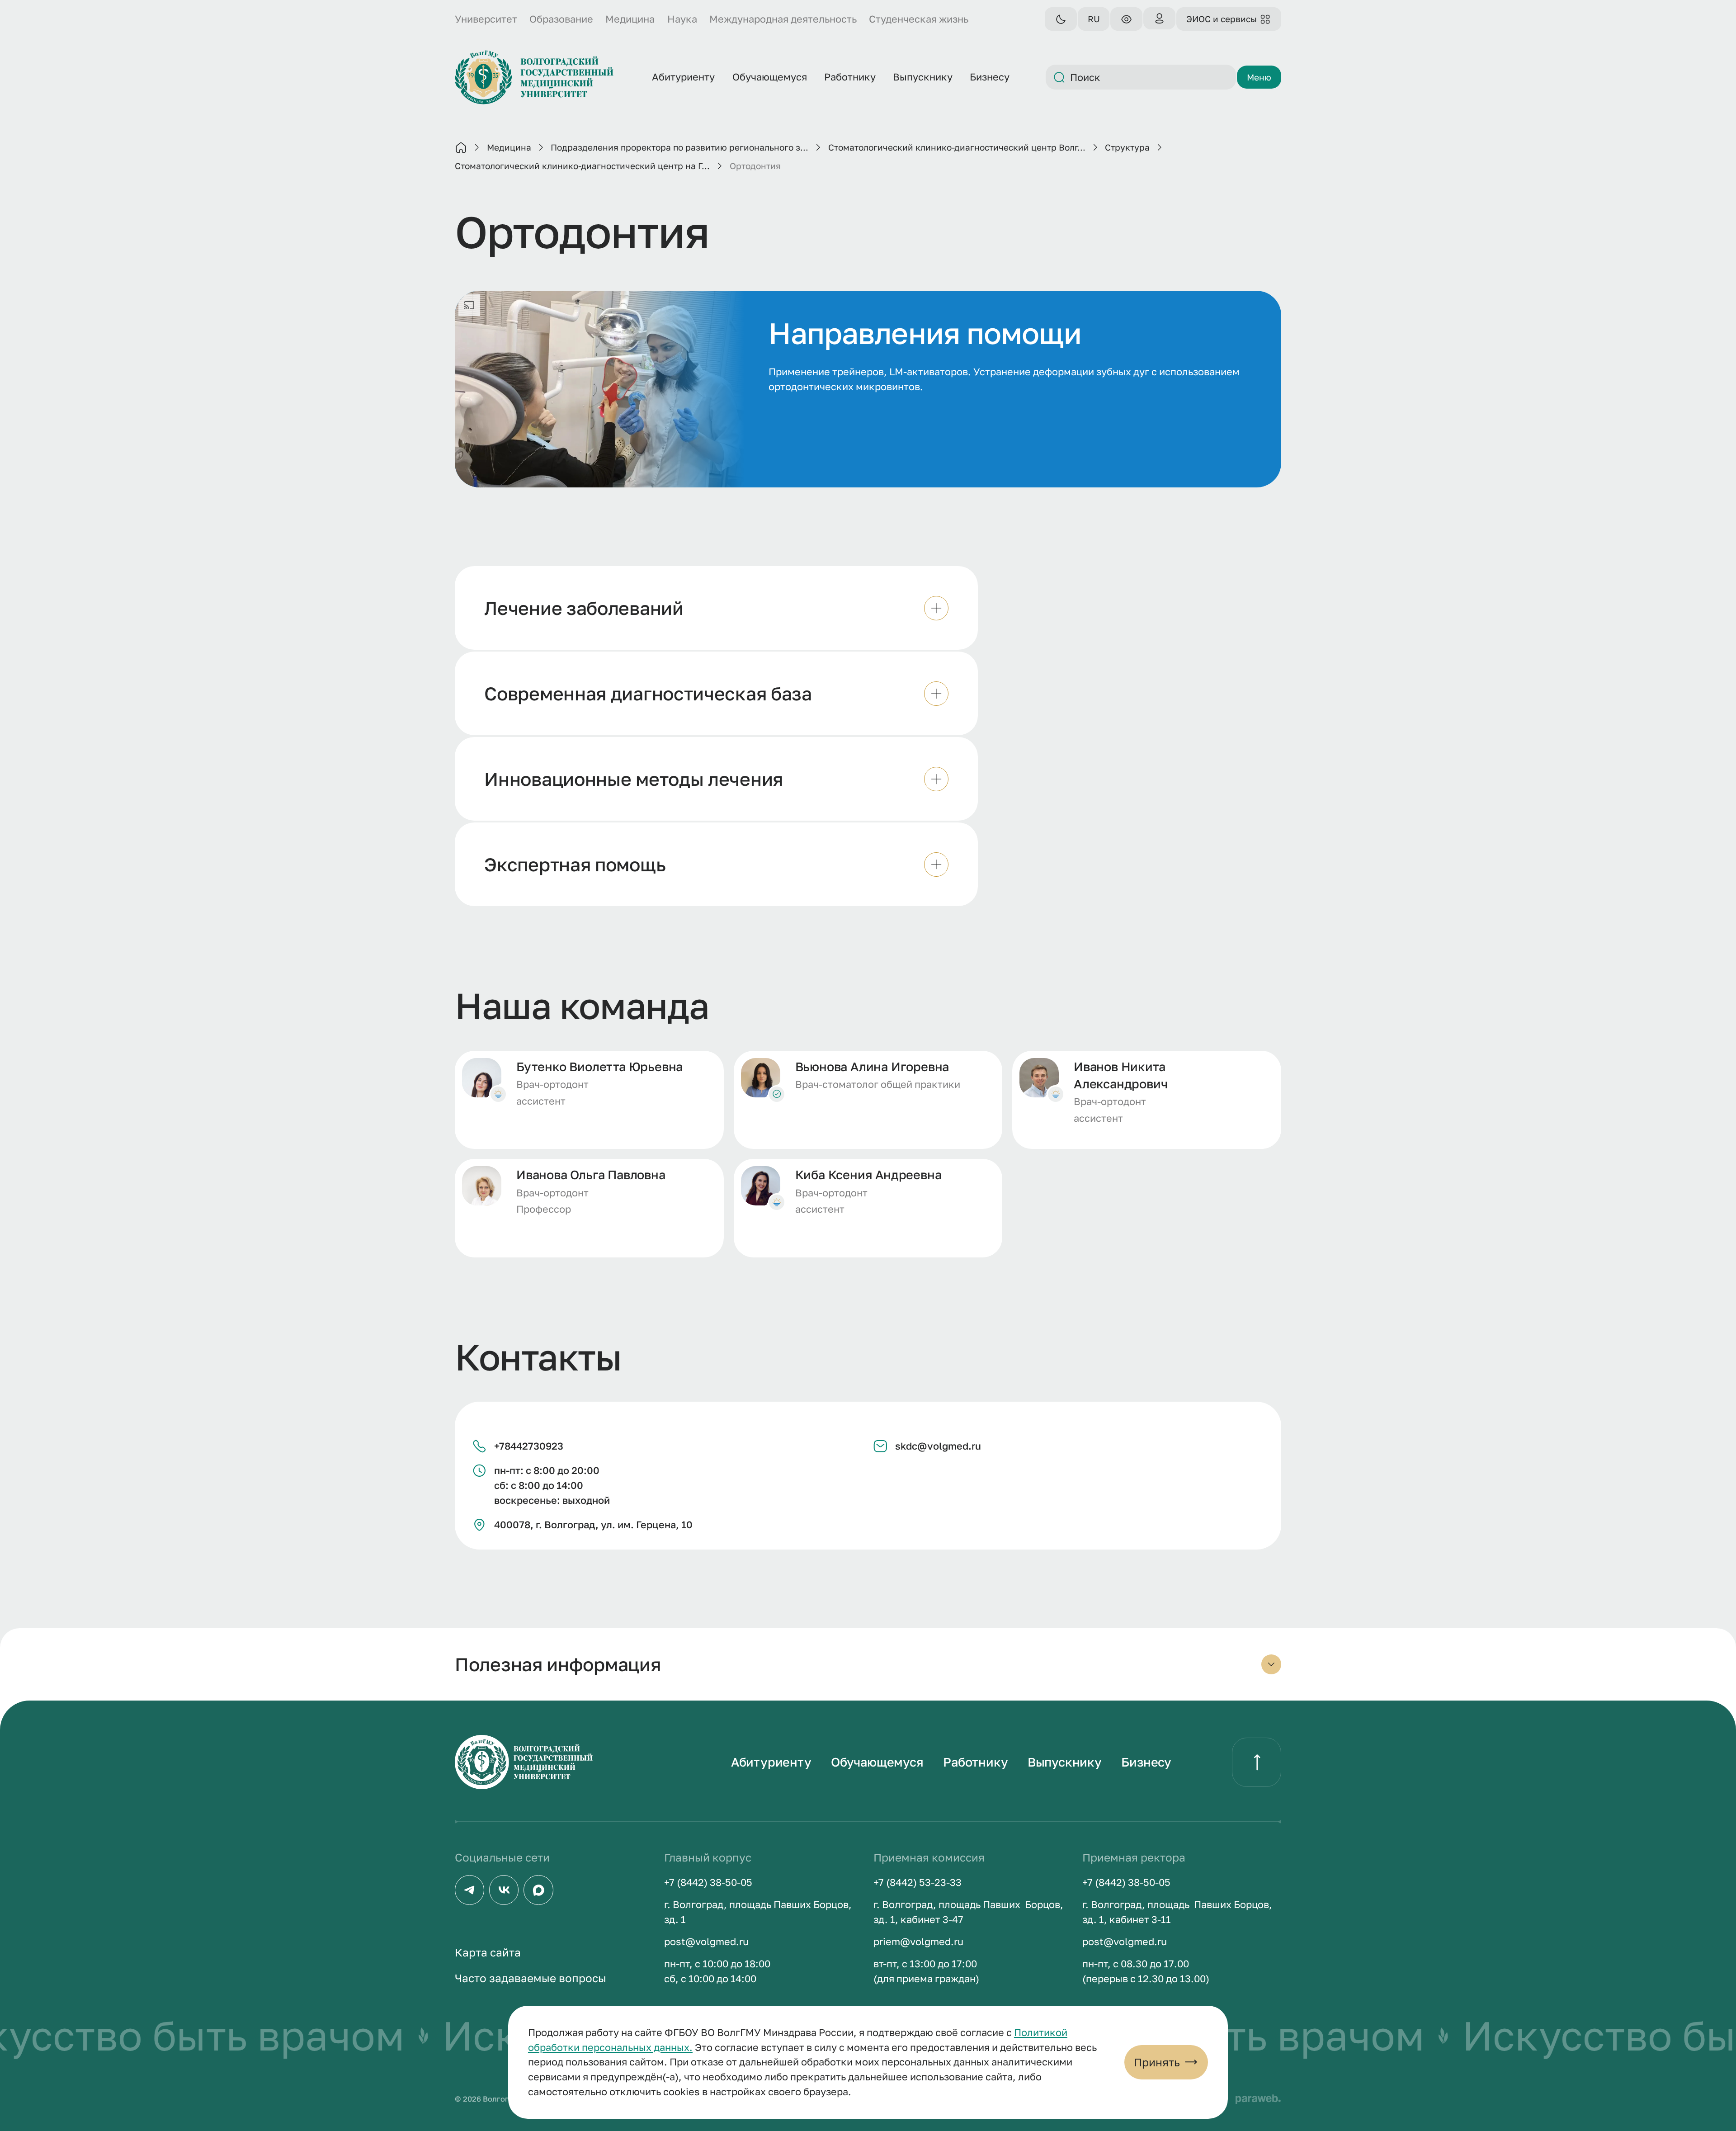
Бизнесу (1146, 1762)
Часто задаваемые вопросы (531, 1978)
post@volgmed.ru (706, 1942)
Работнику (975, 1762)
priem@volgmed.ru (918, 1942)
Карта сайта (488, 1952)
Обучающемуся (877, 1762)
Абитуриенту (771, 1762)
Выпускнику (1065, 1762)
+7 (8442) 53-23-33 (918, 1882)
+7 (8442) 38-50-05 (708, 1882)
